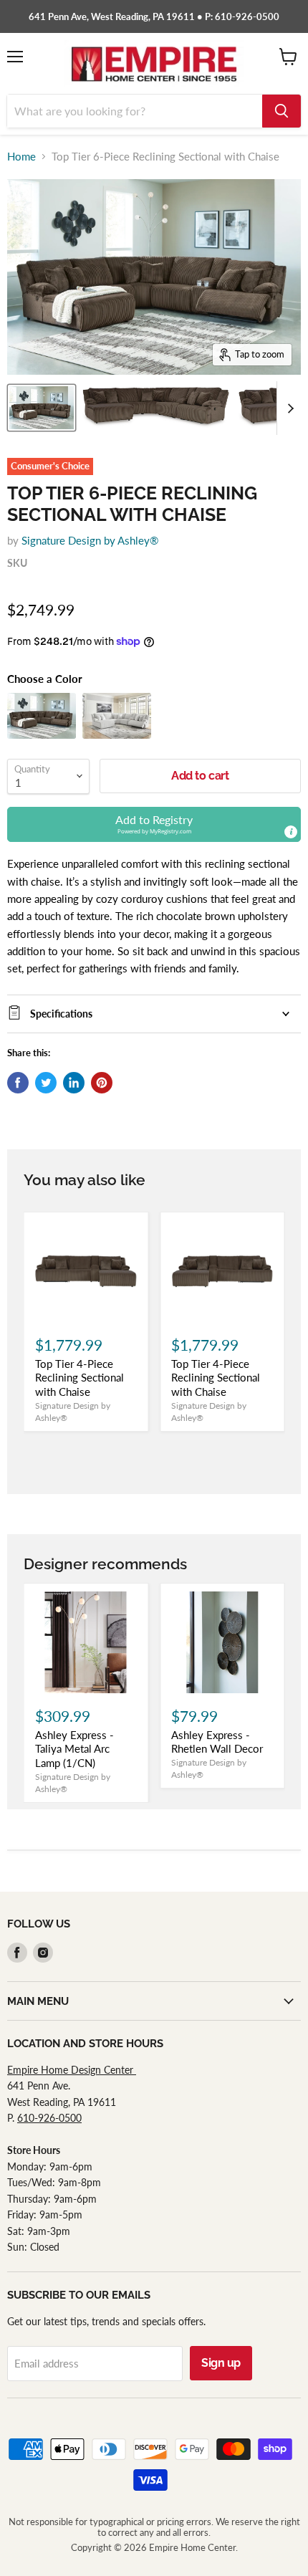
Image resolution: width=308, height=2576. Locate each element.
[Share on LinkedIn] (74, 1083)
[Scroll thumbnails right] (288, 408)
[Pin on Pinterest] (102, 1083)
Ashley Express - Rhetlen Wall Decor (217, 1742)
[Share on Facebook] (18, 1083)
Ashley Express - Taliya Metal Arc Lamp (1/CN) (74, 1749)
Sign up (221, 2363)
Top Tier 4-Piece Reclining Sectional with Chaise (80, 1378)
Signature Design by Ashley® (90, 540)
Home (21, 157)
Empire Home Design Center (72, 2070)
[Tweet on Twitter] (46, 1083)
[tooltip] (291, 832)
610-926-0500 (49, 2118)
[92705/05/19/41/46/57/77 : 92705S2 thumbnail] (42, 408)
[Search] (281, 111)
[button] (154, 824)
